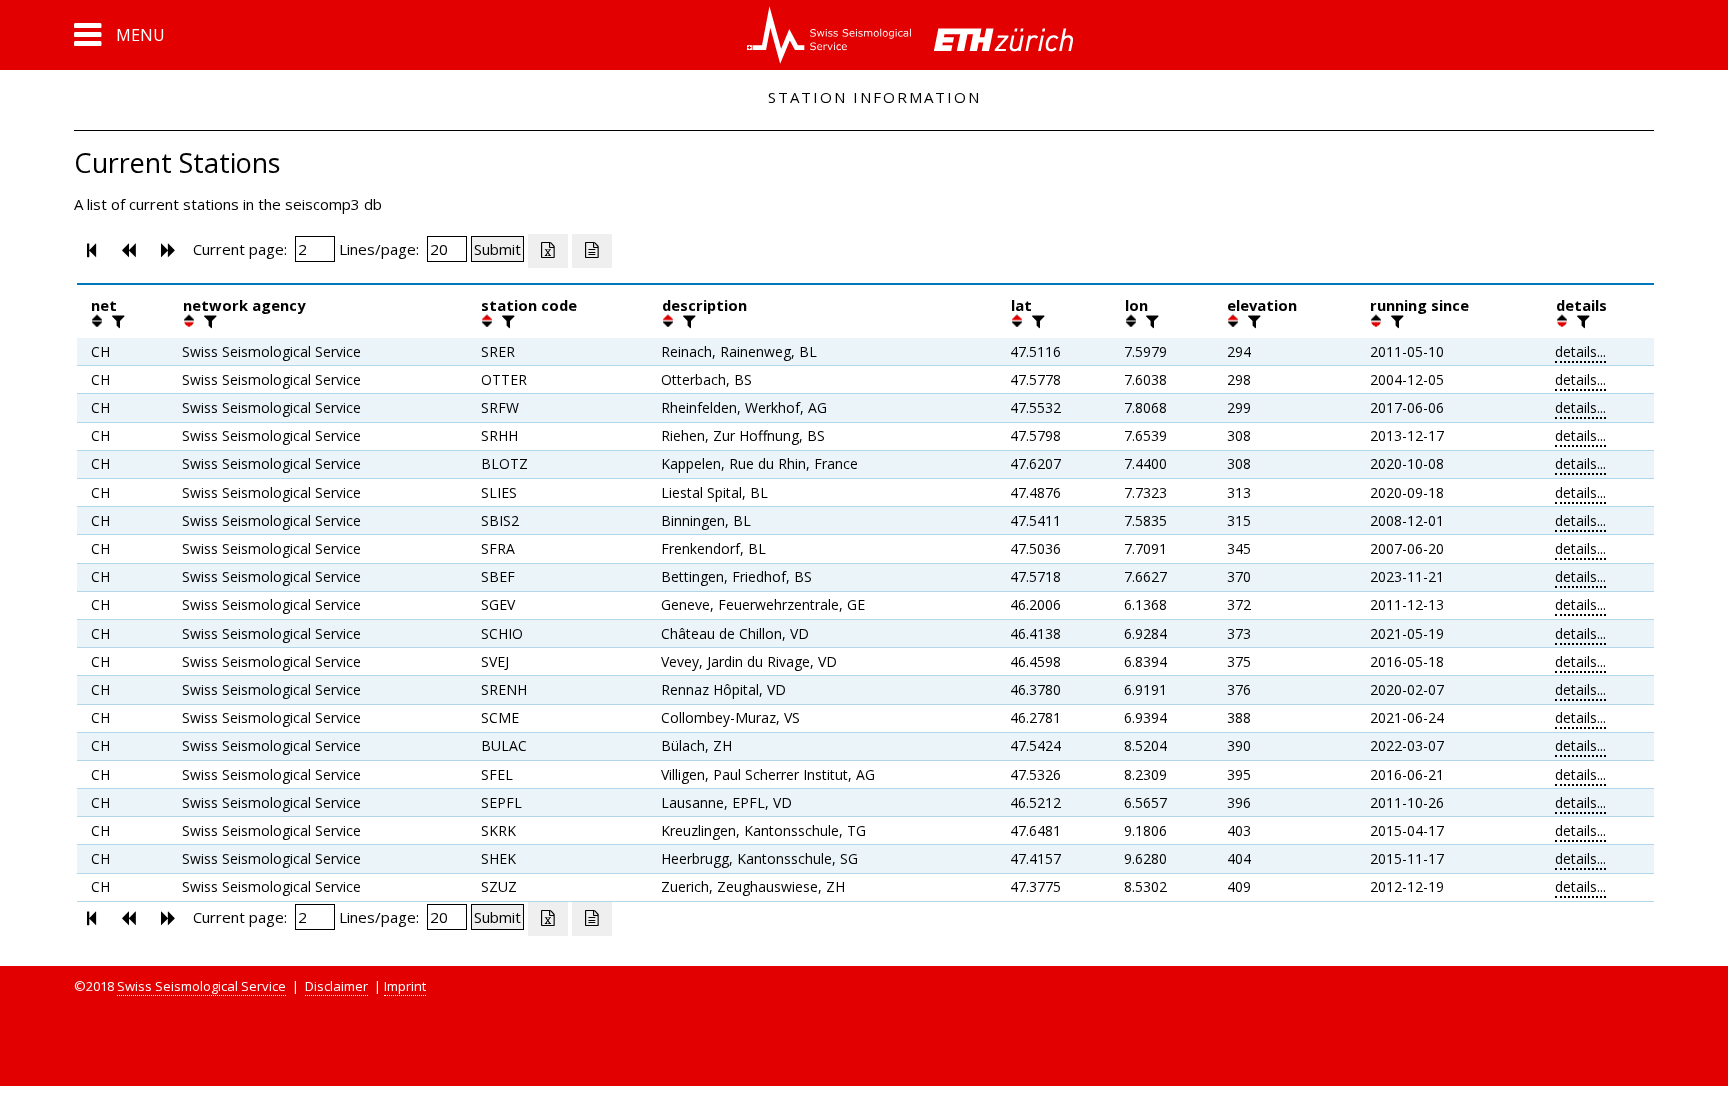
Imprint (405, 986)
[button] (119, 35)
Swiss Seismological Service (201, 986)
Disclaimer (336, 986)
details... (1580, 351)
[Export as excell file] (548, 251)
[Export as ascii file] (592, 251)
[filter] (116, 321)
